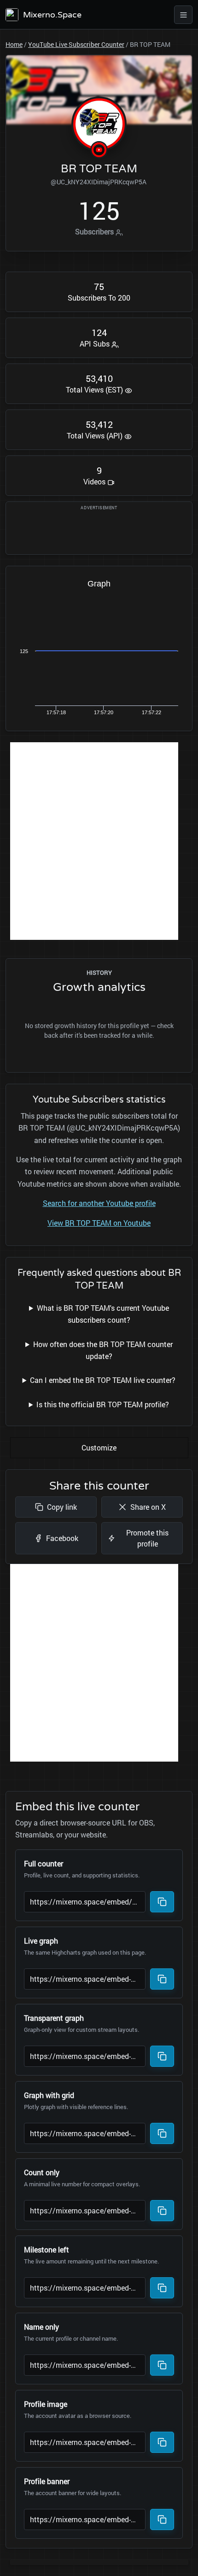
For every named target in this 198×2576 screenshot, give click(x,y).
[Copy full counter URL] (162, 1902)
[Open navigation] (183, 15)
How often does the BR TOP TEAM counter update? (103, 1350)
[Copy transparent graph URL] (162, 2056)
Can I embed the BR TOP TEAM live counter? (103, 1380)
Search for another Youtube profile (99, 1203)
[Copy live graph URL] (162, 1979)
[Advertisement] (99, 841)
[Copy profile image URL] (162, 2442)
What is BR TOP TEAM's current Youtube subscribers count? (103, 1314)
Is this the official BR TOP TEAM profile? (103, 1404)
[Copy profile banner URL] (162, 2519)
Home (14, 44)
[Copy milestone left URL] (162, 2288)
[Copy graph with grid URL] (162, 2133)
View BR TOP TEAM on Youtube (99, 1223)
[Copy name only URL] (162, 2365)
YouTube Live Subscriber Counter (76, 44)
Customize (99, 1447)
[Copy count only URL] (162, 2211)
